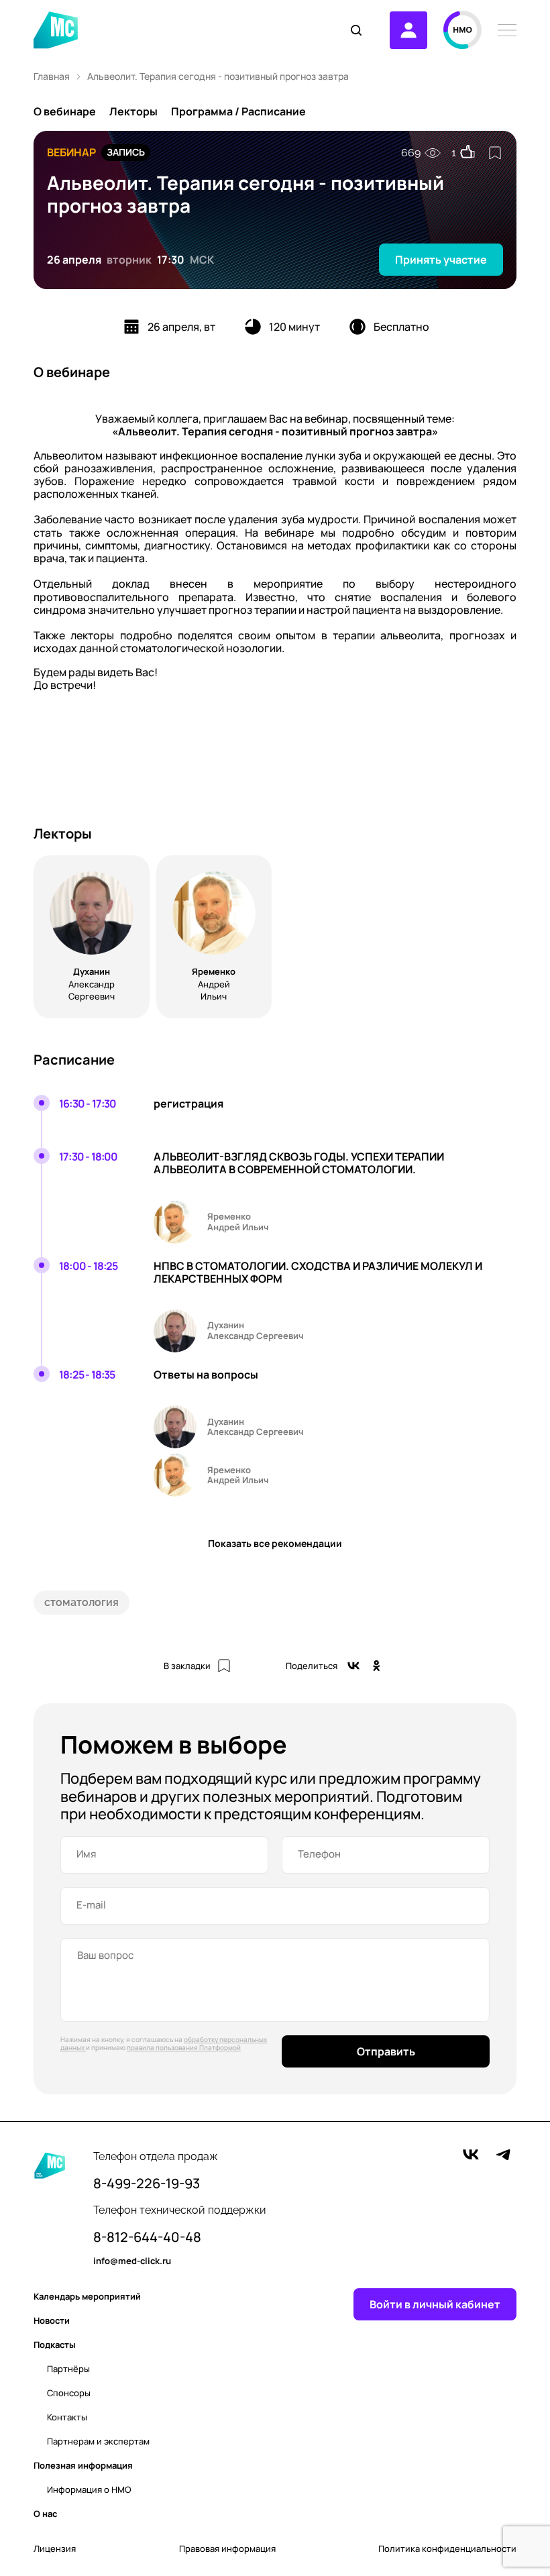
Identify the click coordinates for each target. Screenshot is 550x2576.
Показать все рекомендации (275, 1543)
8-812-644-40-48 (147, 2237)
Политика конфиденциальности (447, 2549)
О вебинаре (65, 111)
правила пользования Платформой (184, 2047)
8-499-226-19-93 (147, 2184)
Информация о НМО (89, 2489)
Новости (52, 2320)
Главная (52, 76)
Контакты (67, 2417)
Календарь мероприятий (87, 2296)
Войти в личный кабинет (435, 2304)
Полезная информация (83, 2465)
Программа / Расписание (238, 111)
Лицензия (55, 2549)
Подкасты (55, 2345)
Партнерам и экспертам (98, 2441)
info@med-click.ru (132, 2261)
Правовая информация (227, 2549)
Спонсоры (69, 2393)
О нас (45, 2514)
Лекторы (133, 111)
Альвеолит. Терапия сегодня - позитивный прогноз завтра (218, 76)
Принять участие (441, 260)
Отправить (386, 2051)
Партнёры (68, 2369)
